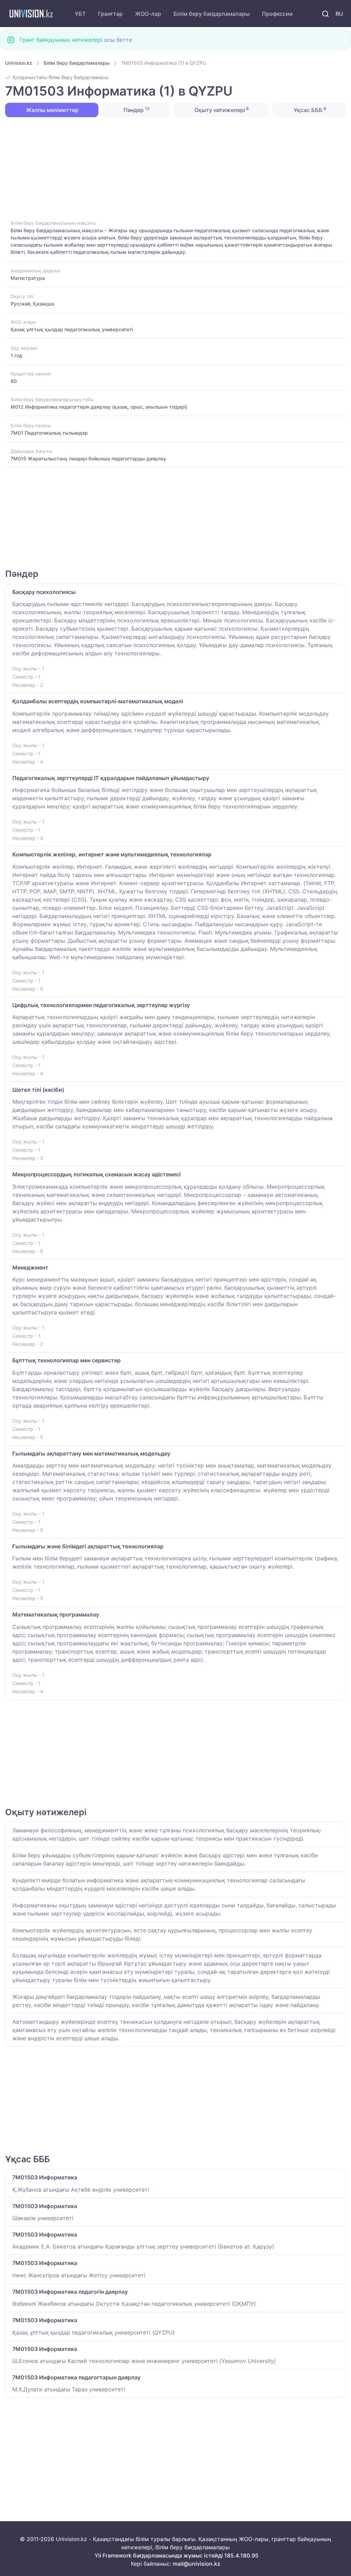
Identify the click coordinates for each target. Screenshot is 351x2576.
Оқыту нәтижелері (221, 110)
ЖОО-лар (148, 14)
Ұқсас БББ (309, 110)
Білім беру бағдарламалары (211, 14)
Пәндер (136, 110)
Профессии (277, 14)
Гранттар (110, 14)
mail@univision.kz (197, 2564)
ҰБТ (80, 14)
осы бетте (118, 40)
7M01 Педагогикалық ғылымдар (49, 433)
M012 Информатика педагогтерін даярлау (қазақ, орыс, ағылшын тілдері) (99, 407)
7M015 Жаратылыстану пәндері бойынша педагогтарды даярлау (88, 459)
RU (339, 14)
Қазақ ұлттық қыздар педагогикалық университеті (72, 329)
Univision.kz (19, 63)
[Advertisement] (175, 168)
